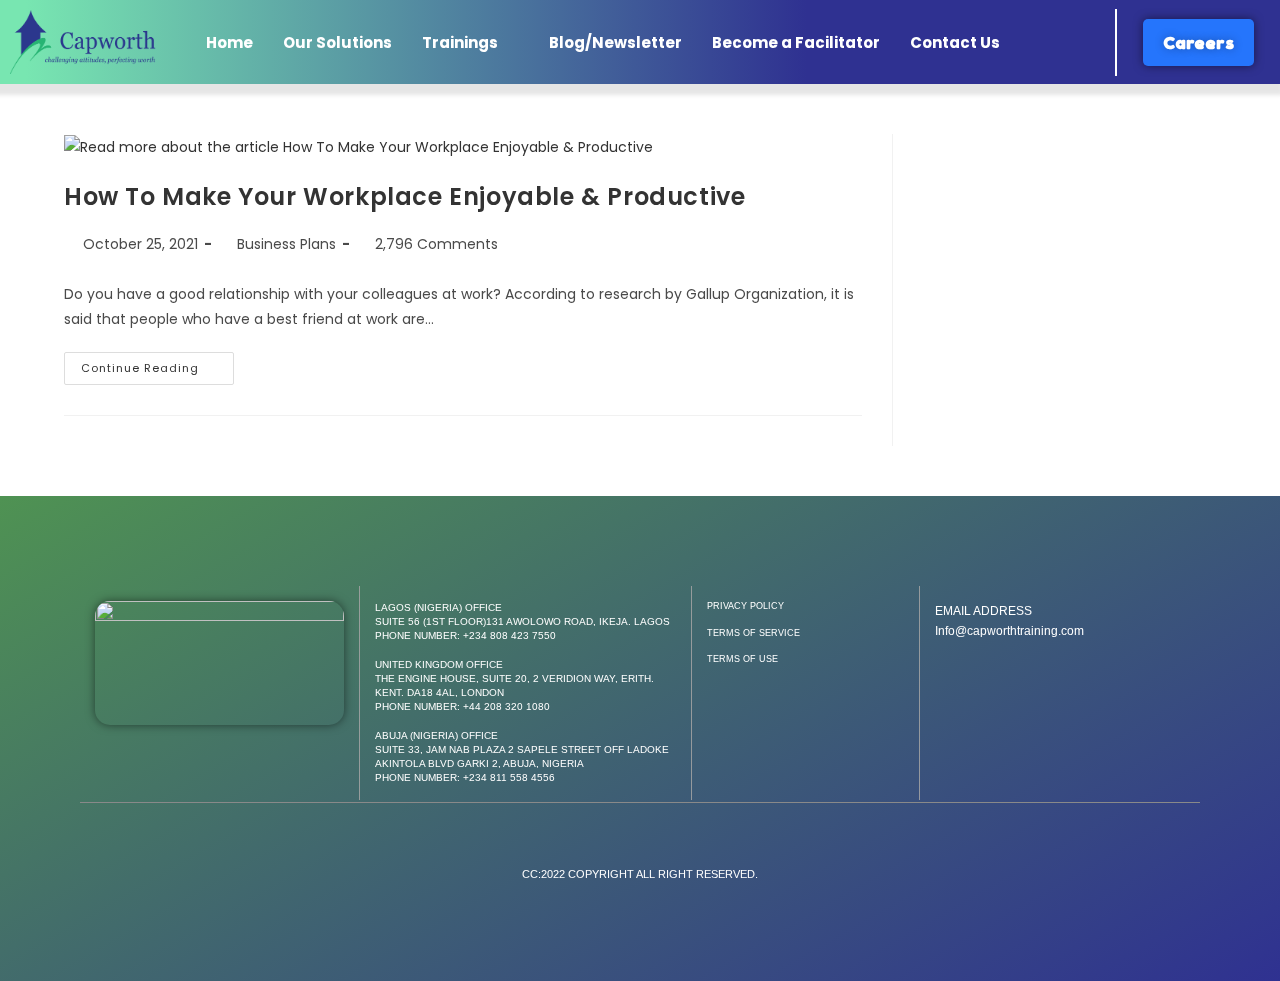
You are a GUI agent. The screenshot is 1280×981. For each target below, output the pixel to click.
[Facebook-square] (964, 681)
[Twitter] (1012, 681)
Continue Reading (157, 364)
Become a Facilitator (796, 42)
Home (229, 42)
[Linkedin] (1156, 681)
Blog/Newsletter (615, 42)
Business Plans (286, 244)
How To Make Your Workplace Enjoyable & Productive (404, 196)
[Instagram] (1060, 681)
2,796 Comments (436, 244)
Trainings (460, 42)
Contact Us (955, 42)
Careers (1198, 42)
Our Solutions (337, 42)
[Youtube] (1108, 681)
